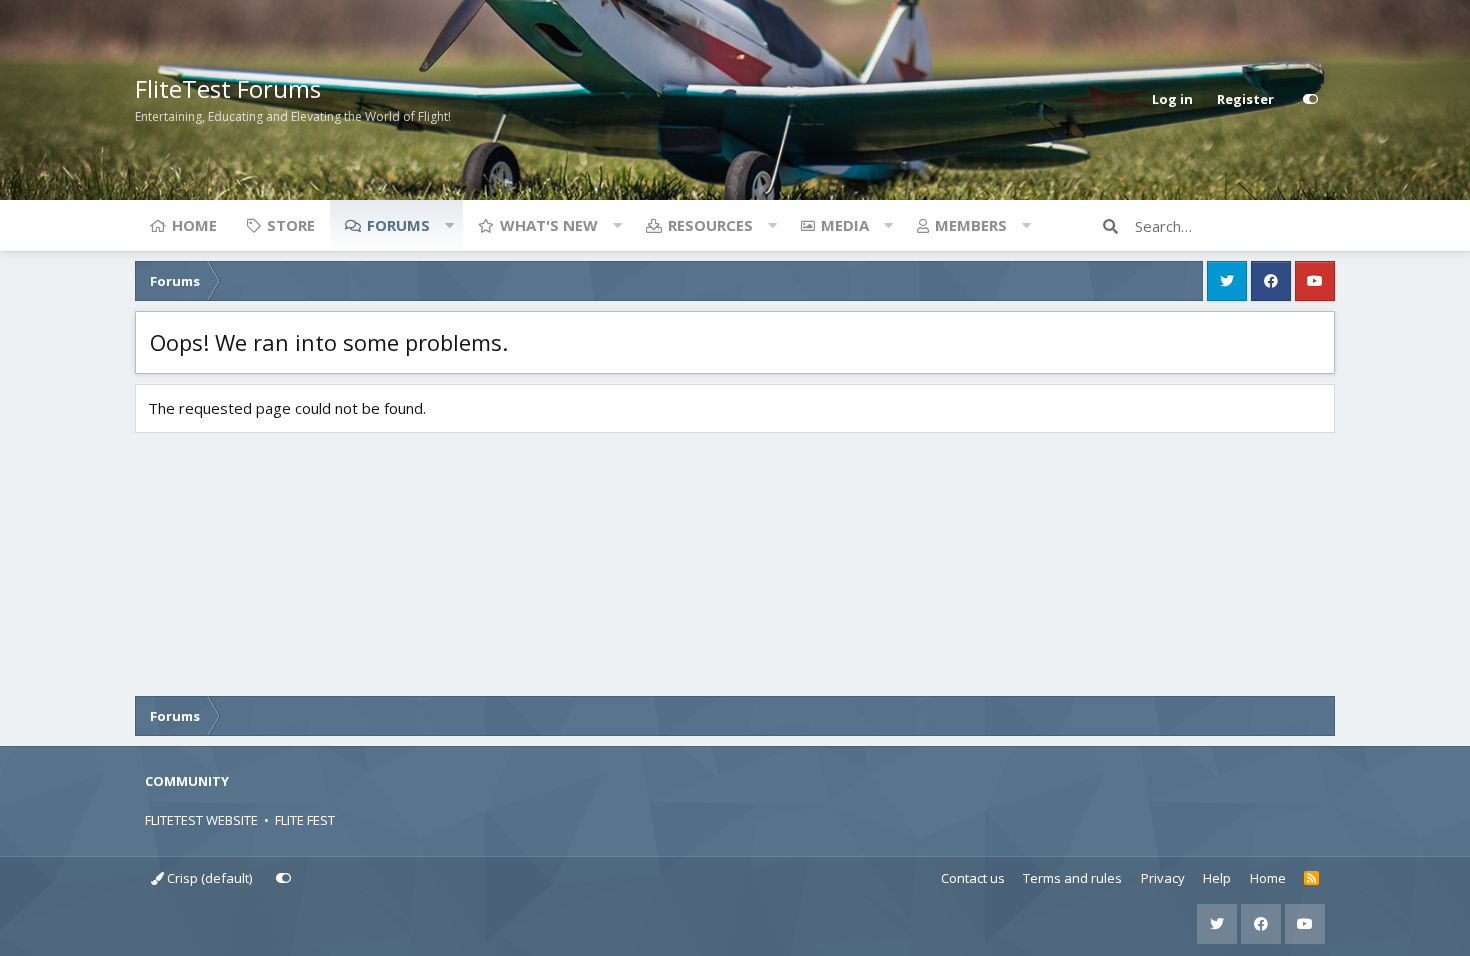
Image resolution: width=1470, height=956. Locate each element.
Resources (710, 225)
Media (845, 225)
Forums (398, 225)
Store (291, 225)
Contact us (973, 878)
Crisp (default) (208, 878)
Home (194, 225)
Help (1217, 878)
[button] (449, 225)
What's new (549, 225)
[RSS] (1311, 879)
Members (971, 225)
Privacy (1163, 878)
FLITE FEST (305, 820)
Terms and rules (1072, 878)
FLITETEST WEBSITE (201, 820)
